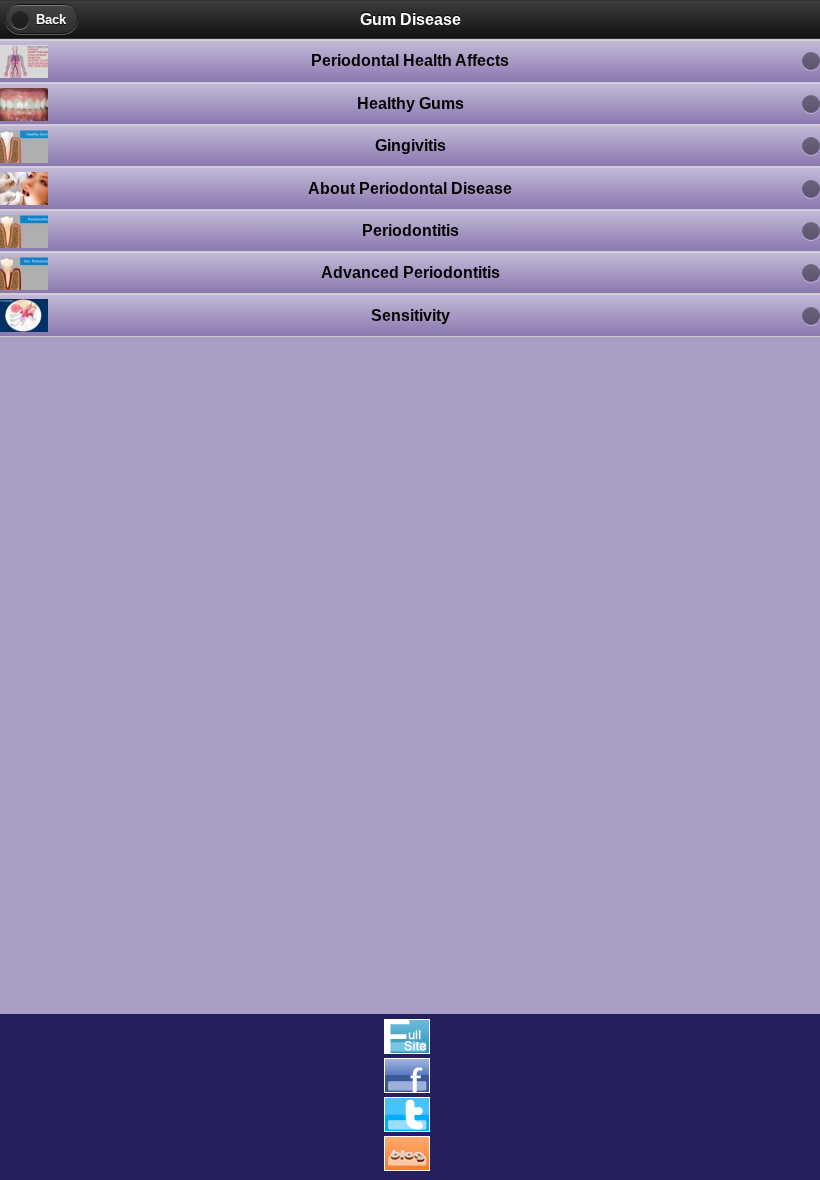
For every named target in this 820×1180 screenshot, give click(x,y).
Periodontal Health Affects (410, 60)
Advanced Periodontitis (410, 272)
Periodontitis (410, 230)
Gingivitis (410, 145)
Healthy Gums (410, 103)
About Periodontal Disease (410, 188)
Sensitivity (410, 315)
